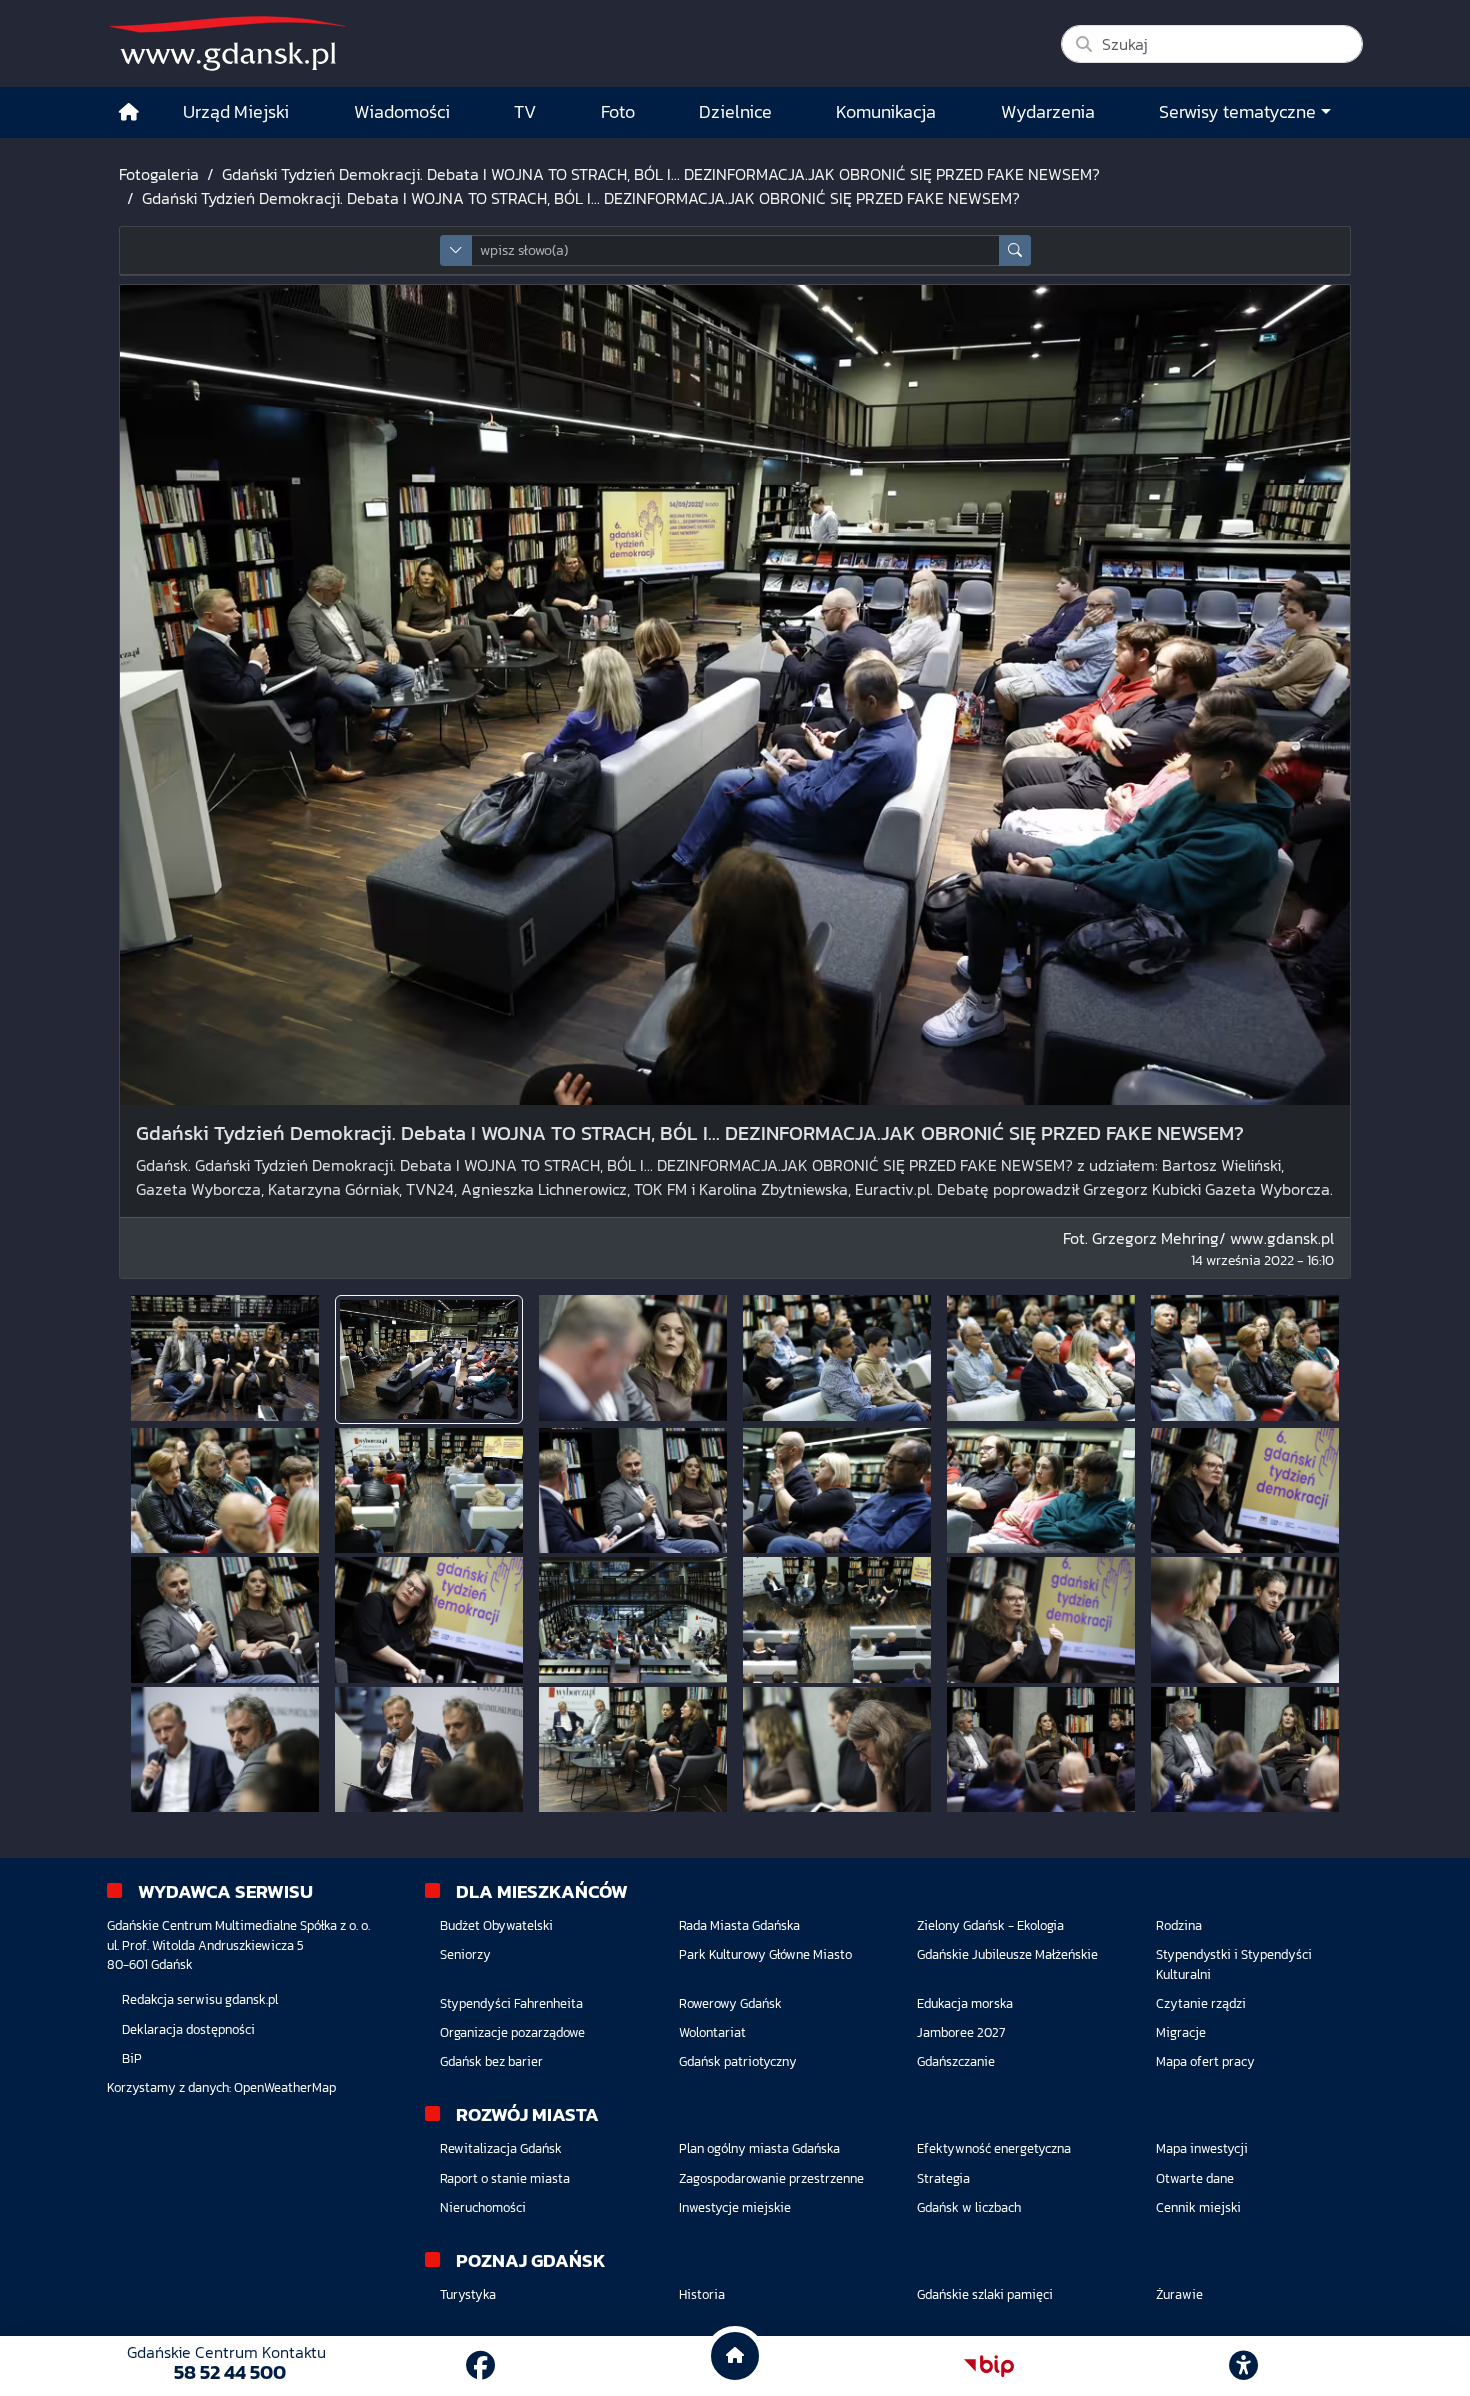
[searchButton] (1015, 250)
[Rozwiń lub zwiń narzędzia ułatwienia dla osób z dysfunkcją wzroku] (1244, 2366)
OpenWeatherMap (285, 2087)
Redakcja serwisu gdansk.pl (200, 1999)
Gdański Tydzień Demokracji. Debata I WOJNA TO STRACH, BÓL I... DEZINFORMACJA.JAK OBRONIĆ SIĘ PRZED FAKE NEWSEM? (661, 174)
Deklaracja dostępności (188, 2029)
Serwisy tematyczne (1237, 112)
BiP (132, 2058)
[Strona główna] (129, 112)
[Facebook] (480, 2365)
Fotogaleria (159, 174)
